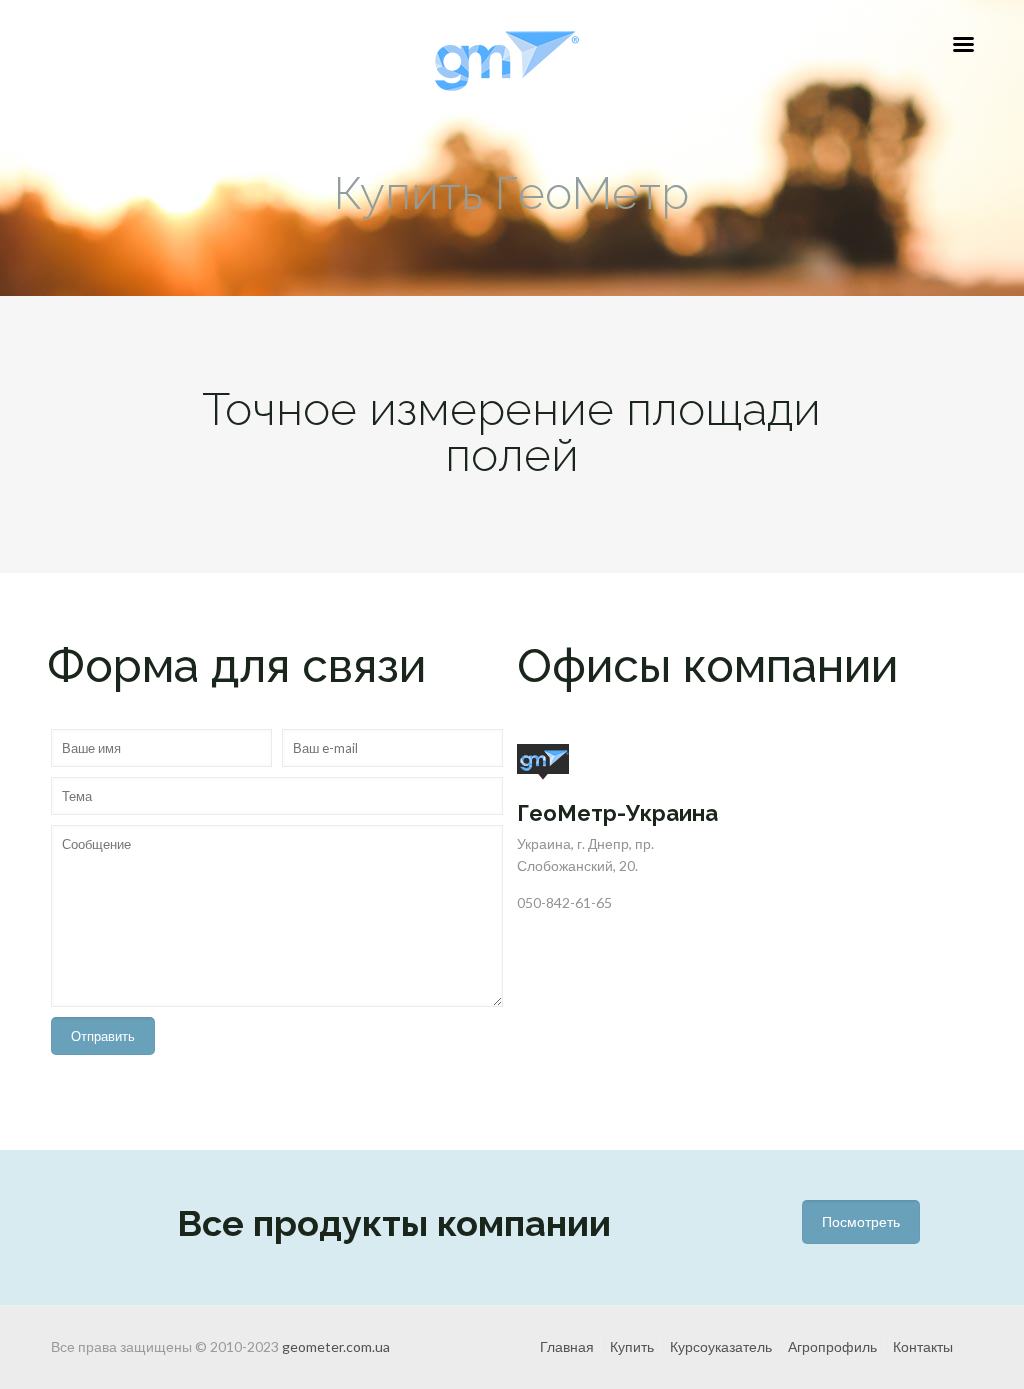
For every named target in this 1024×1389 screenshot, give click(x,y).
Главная (567, 1346)
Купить (632, 1346)
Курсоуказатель (721, 1346)
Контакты (923, 1346)
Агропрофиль (832, 1346)
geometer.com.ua (336, 1346)
